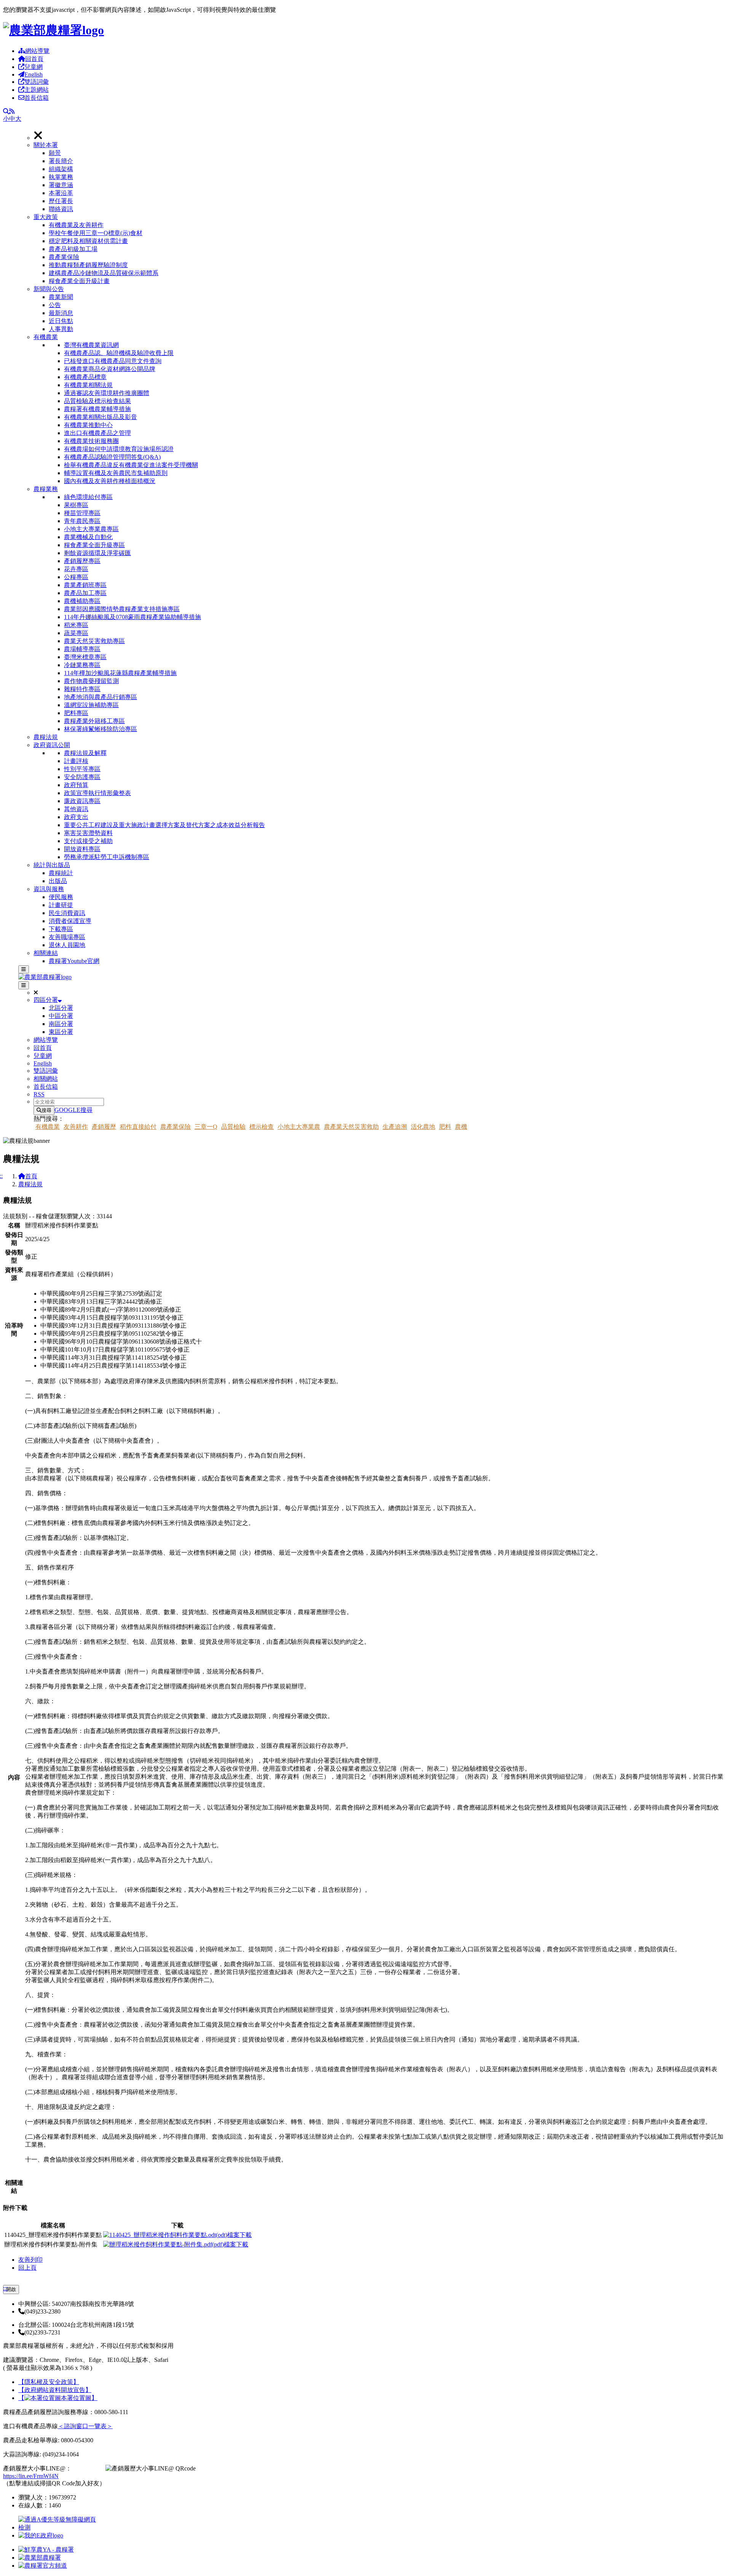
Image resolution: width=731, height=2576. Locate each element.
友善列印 (30, 2260)
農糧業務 (46, 489)
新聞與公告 (49, 289)
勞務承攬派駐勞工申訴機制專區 (107, 857)
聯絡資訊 (61, 209)
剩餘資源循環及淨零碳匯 (97, 553)
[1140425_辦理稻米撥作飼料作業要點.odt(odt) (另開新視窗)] (177, 2235)
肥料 (445, 1127)
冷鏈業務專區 (82, 665)
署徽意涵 (61, 185)
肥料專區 (76, 713)
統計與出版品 (52, 865)
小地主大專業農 (299, 1127)
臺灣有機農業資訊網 (91, 345)
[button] (381, 177)
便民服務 (61, 897)
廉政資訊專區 (82, 801)
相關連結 (46, 953)
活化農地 (423, 1127)
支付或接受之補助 (88, 841)
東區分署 (61, 1032)
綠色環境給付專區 (88, 497)
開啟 (11, 2289)
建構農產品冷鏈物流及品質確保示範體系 (104, 273)
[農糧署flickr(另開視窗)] (40, 2558)
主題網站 (37, 90)
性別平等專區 (82, 769)
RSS (39, 1094)
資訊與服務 (49, 889)
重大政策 (46, 217)
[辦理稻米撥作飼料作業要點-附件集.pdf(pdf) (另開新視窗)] (176, 2244)
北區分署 (61, 1008)
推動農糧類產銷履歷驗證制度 (88, 265)
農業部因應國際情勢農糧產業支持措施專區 (122, 609)
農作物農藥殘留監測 (91, 681)
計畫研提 (61, 905)
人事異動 (61, 329)
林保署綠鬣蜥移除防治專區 (101, 729)
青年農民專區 (82, 521)
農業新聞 (61, 297)
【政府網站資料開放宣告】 (55, 2390)
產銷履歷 (104, 1127)
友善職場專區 (67, 937)
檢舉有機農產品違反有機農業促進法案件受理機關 (131, 465)
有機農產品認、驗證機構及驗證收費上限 (119, 353)
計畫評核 (76, 761)
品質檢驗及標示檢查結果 (97, 401)
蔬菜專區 (76, 633)
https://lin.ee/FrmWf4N (31, 2476)
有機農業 (46, 337)
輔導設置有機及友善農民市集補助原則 (116, 473)
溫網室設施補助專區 (91, 705)
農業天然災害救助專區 (94, 641)
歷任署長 (61, 201)
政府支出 (76, 817)
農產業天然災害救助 (351, 1127)
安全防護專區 (82, 777)
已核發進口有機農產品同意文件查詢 (113, 361)
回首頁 (34, 59)
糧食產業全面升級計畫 (79, 281)
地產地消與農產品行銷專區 (101, 697)
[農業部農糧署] (53, 30)
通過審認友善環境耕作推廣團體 (107, 393)
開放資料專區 (82, 849)
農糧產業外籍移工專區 (94, 721)
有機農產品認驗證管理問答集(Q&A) (112, 457)
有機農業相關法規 (88, 385)
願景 (55, 153)
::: (5, 2288)
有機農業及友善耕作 (76, 225)
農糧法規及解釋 (85, 753)
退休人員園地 (67, 945)
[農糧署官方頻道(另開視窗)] (43, 2566)
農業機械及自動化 (88, 537)
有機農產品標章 (85, 377)
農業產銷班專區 (85, 585)
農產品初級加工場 (73, 249)
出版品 (58, 881)
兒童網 (34, 67)
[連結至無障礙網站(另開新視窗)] (58, 2527)
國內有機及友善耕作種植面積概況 (110, 481)
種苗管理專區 (82, 513)
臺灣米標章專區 (85, 657)
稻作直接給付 (138, 1127)
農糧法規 (46, 737)
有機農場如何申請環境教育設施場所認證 (119, 449)
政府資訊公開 (52, 745)
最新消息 (61, 313)
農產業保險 (64, 257)
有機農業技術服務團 (91, 441)
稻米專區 (76, 625)
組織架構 (61, 169)
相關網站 (46, 1079)
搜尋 (46, 1110)
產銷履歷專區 (82, 561)
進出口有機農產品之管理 (97, 433)
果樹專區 (76, 505)
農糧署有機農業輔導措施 (97, 409)
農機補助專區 (82, 601)
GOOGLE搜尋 (73, 1110)
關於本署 (46, 145)
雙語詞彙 (37, 82)
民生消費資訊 (67, 913)
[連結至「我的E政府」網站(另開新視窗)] (41, 2535)
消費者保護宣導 (70, 921)
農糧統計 (61, 873)
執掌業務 (61, 177)
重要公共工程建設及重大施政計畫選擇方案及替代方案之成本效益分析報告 (164, 825)
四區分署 (46, 1000)
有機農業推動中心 (88, 425)
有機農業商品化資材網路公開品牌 (110, 369)
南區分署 (61, 1024)
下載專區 (61, 929)
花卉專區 (76, 569)
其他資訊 (76, 809)
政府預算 (76, 785)
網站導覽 (37, 51)
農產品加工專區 (85, 593)
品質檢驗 (233, 1127)
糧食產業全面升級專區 (94, 545)
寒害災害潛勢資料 (88, 833)
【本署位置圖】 (58, 2398)
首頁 (31, 1176)
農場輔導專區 (82, 649)
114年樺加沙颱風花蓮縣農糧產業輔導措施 (120, 673)
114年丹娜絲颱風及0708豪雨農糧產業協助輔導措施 (132, 617)
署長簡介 (61, 161)
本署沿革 (61, 193)
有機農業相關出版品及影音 (101, 417)
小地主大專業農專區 (91, 529)
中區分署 (61, 1016)
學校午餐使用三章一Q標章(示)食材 (96, 233)
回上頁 (27, 2268)
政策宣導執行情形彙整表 (97, 793)
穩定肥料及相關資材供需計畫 (88, 241)
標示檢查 (262, 1127)
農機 (461, 1127)
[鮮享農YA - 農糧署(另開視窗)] (46, 2550)
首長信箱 (37, 98)
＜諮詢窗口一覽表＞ (85, 2426)
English (34, 74)
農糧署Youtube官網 (74, 961)
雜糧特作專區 (82, 689)
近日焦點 (61, 321)
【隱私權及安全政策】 (49, 2382)
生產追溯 (395, 1127)
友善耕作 (76, 1127)
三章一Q (206, 1127)
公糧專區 (76, 577)
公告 (55, 305)
